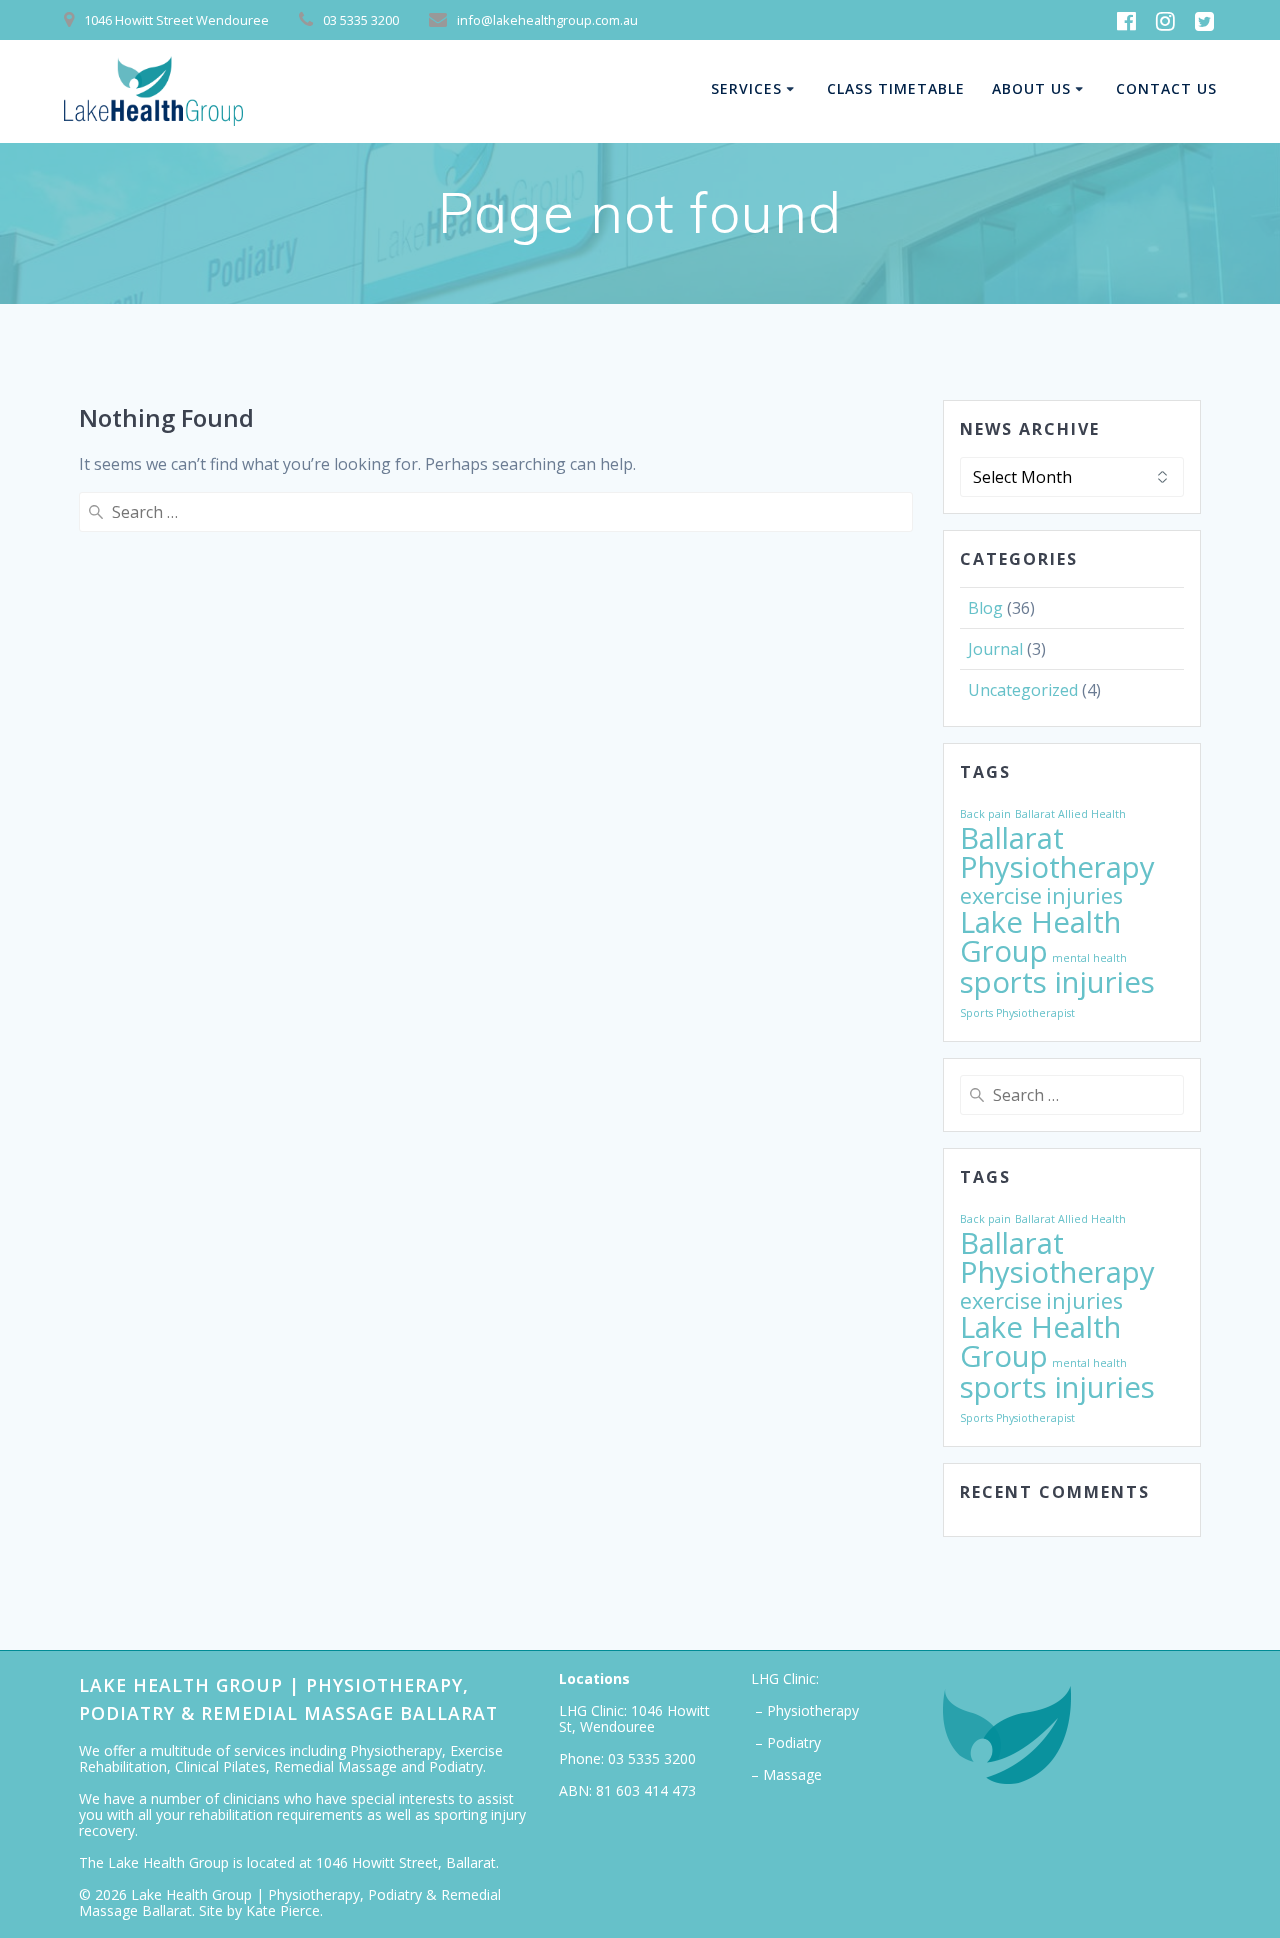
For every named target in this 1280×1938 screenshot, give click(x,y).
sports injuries (1057, 982)
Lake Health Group (1040, 936)
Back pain (985, 814)
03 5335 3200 (652, 1758)
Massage (792, 1774)
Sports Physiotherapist (1017, 1013)
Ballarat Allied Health (1070, 814)
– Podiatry (786, 1742)
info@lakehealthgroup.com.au (547, 20)
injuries (1084, 895)
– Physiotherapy (805, 1710)
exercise (1001, 895)
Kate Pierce (283, 1910)
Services (746, 88)
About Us (1031, 88)
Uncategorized (1023, 690)
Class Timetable (896, 88)
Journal (995, 649)
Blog (985, 608)
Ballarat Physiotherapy (1057, 852)
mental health (1089, 958)
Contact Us (1166, 88)
